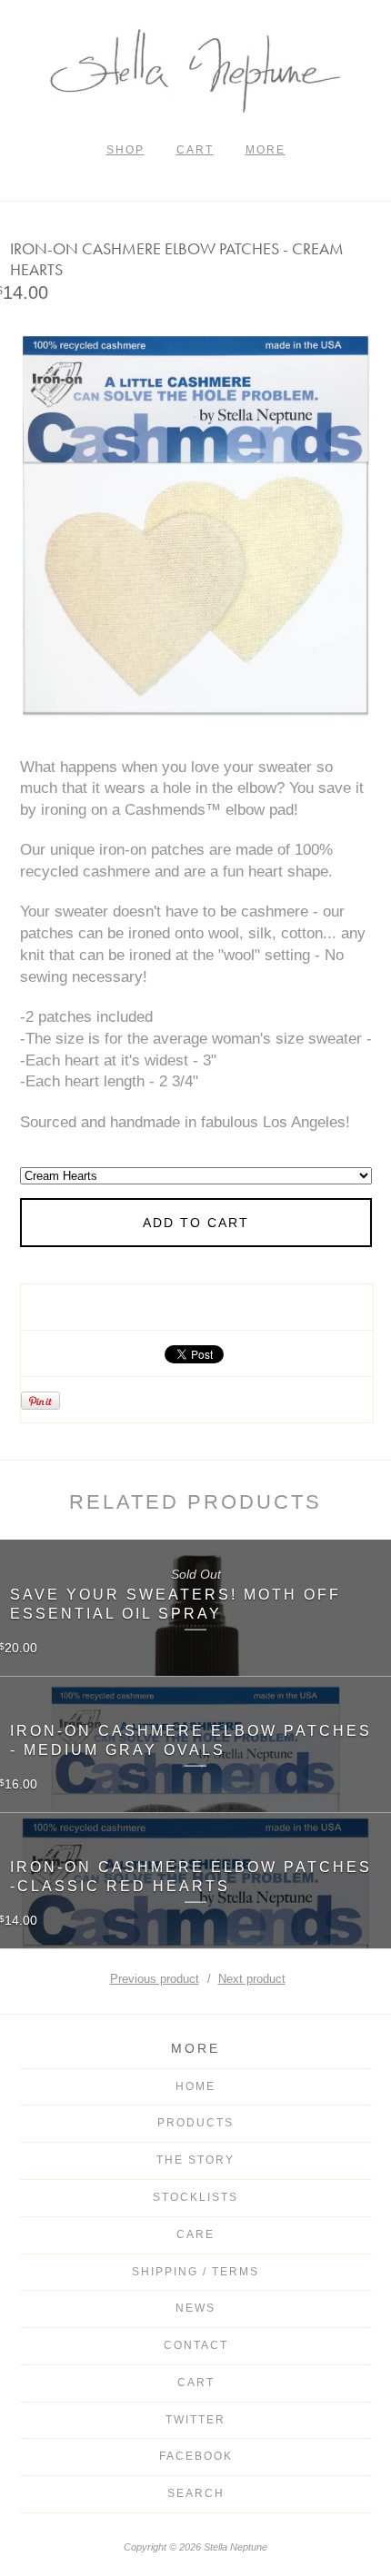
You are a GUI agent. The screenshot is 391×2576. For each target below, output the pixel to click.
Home (195, 2086)
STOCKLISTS (195, 2197)
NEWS (195, 2308)
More (266, 150)
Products (195, 2123)
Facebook (196, 2456)
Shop (125, 150)
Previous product (155, 1979)
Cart (195, 150)
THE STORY (195, 2160)
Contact (196, 2345)
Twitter (195, 2420)
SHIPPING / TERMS (195, 2272)
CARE (195, 2234)
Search (196, 2493)
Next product (252, 1979)
